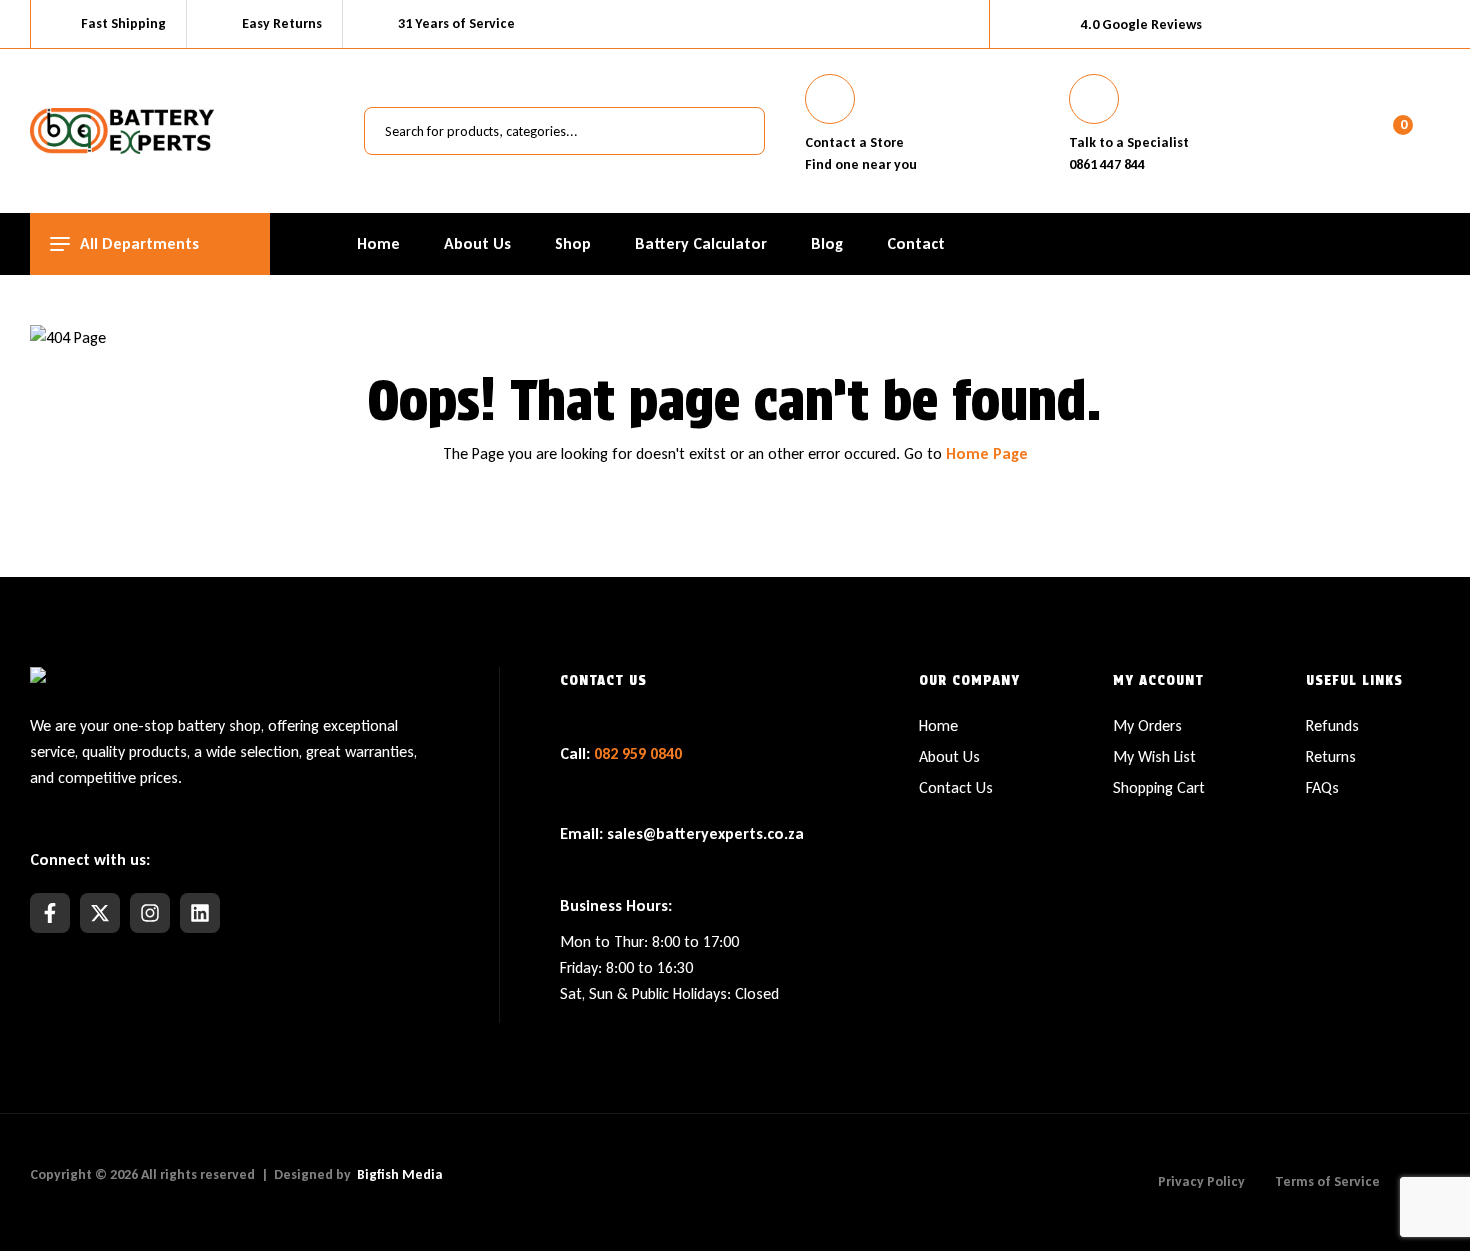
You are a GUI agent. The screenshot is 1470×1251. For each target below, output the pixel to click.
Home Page (987, 453)
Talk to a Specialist (1129, 142)
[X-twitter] (100, 913)
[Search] (739, 131)
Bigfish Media (400, 1174)
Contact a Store (854, 142)
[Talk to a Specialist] (1094, 99)
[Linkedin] (200, 913)
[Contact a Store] (830, 99)
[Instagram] (150, 913)
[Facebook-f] (50, 913)
